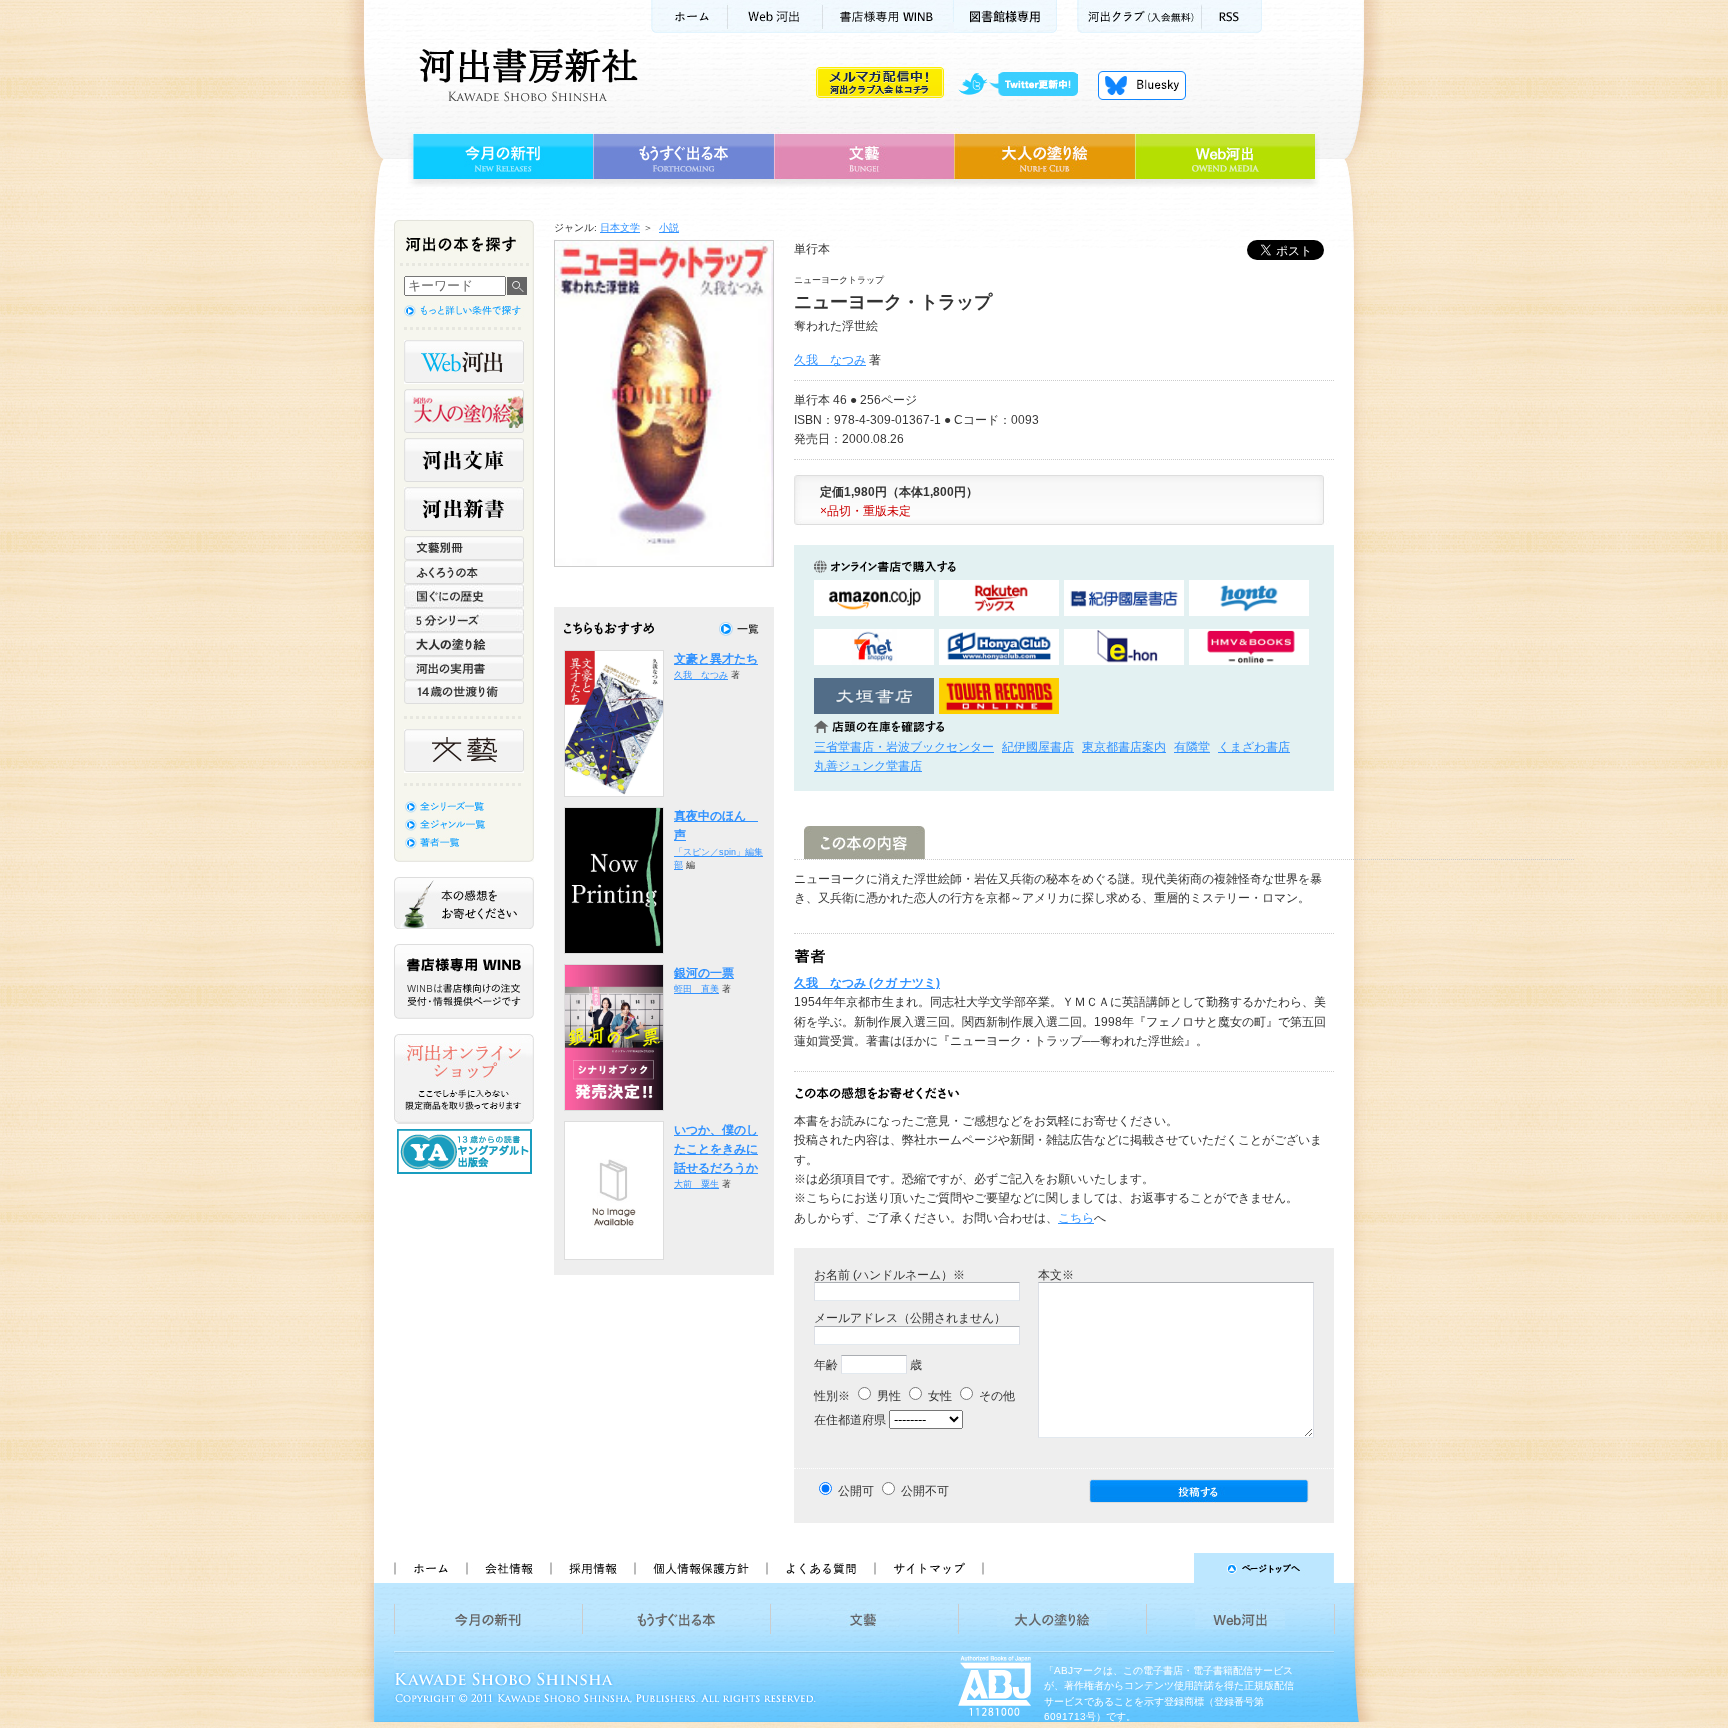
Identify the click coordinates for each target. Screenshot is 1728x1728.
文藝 (864, 157)
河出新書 (464, 509)
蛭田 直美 (696, 989)
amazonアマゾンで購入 (874, 598)
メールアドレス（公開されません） (910, 1318)
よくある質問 (820, 1568)
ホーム (689, 16)
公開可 (856, 1491)
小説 (669, 227)
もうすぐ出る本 (683, 157)
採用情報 (592, 1568)
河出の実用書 (464, 668)
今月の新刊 (500, 157)
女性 (938, 1396)
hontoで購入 (1249, 598)
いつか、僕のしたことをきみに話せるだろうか (716, 1149)
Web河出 (775, 16)
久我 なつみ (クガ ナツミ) (867, 983)
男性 (887, 1396)
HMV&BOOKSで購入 (1249, 647)
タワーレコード (999, 696)
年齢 (826, 1365)
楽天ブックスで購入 (999, 598)
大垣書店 (874, 696)
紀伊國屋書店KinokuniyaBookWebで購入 (1124, 598)
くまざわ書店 (1254, 747)
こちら (1076, 1218)
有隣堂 (1192, 747)
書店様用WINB (888, 16)
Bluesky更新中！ (1142, 85)
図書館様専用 (1005, 16)
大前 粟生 (696, 1184)
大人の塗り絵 (1044, 157)
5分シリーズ (464, 620)
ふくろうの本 (464, 572)
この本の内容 (864, 842)
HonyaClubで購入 (999, 647)
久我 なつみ (830, 360)
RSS (1232, 16)
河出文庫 (464, 460)
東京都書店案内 (1124, 747)
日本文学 (620, 227)
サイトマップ (929, 1568)
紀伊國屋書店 (1038, 747)
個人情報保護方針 (700, 1568)
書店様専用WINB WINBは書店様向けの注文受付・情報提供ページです (464, 981)
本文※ (1056, 1275)
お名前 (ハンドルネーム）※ (889, 1275)
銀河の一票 (704, 973)
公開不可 (925, 1491)
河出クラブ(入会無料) (1139, 16)
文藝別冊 (464, 548)
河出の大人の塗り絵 (464, 411)
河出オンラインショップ (464, 1079)
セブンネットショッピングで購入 (874, 647)
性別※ (832, 1396)
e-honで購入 (1124, 647)
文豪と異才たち (716, 659)
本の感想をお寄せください (464, 903)
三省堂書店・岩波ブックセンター (904, 747)
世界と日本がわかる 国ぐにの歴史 (464, 596)
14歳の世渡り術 (464, 692)
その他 (995, 1396)
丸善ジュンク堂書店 (868, 766)
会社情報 (508, 1568)
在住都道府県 (850, 1420)
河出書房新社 (525, 75)
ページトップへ (1167, 1568)
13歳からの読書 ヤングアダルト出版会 (467, 1151)
